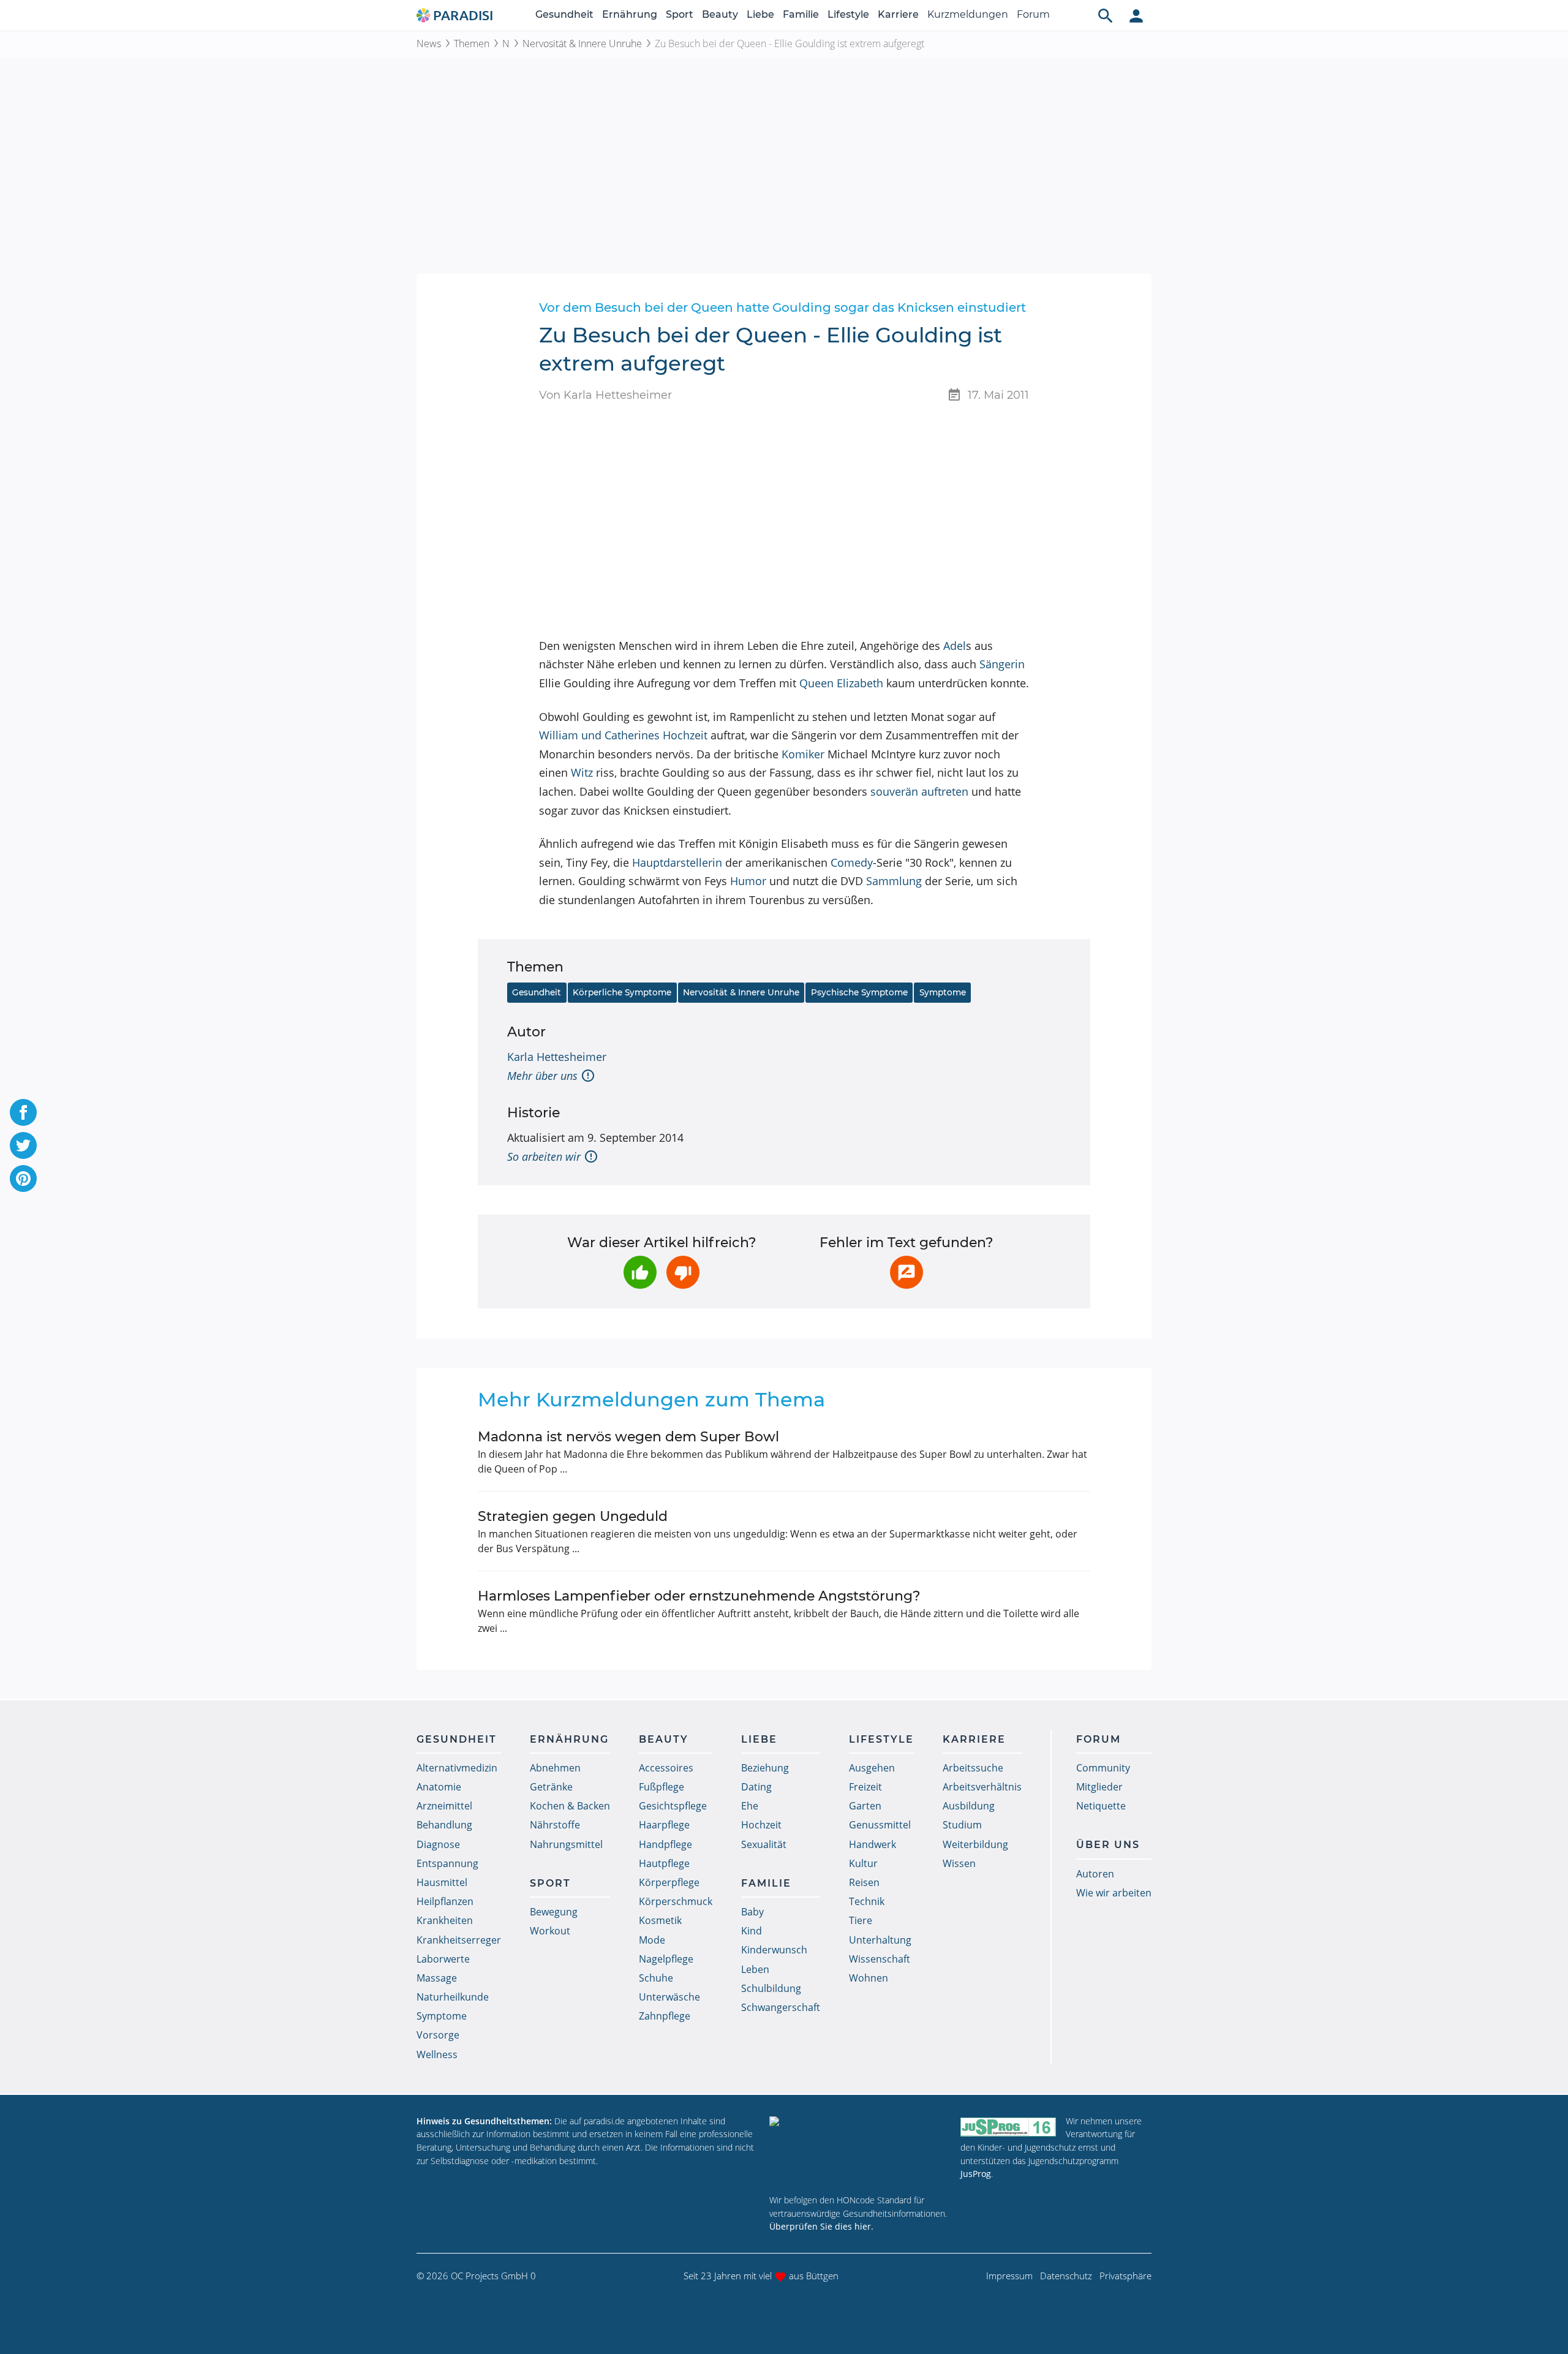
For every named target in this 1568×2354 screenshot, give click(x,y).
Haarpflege (664, 1825)
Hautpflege (664, 1863)
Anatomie (439, 1787)
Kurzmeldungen (968, 14)
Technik (867, 1901)
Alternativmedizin (457, 1768)
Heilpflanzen (445, 1901)
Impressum (1009, 2276)
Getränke (551, 1787)
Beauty (720, 14)
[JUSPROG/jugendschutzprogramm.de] (1008, 2126)
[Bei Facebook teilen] (23, 1112)
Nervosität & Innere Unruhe (582, 43)
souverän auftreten (919, 791)
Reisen (864, 1882)
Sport (680, 14)
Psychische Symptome (859, 992)
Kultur (863, 1863)
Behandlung (444, 1825)
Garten (865, 1806)
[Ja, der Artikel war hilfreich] (640, 1272)
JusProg (976, 2174)
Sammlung (894, 881)
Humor (748, 881)
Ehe (750, 1806)
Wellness (437, 2054)
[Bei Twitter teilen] (23, 1145)
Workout (550, 1931)
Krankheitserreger (459, 1940)
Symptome (943, 992)
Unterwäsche (669, 1997)
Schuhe (656, 1978)
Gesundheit (564, 14)
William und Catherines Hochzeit (623, 735)
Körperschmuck (676, 1901)
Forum (1033, 14)
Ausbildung (969, 1806)
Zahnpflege (665, 2016)
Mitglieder (1099, 1787)
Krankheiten (445, 1920)
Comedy (852, 862)
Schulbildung (771, 1988)
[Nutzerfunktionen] (1136, 15)
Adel (955, 646)
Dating (756, 1787)
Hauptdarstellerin (677, 862)
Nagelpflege (666, 1959)
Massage (437, 1978)
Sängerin (1002, 664)
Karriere (898, 14)
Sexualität (764, 1844)
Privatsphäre (1125, 2276)
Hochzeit (761, 1825)
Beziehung (765, 1768)
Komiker (803, 754)
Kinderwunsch (774, 1950)
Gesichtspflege (673, 1806)
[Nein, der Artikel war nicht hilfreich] (683, 1272)
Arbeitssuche (973, 1768)
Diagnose (438, 1844)
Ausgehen (872, 1768)
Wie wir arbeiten (1114, 1893)
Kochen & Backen (570, 1806)
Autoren (1095, 1874)
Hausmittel (442, 1882)
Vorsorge (438, 2035)
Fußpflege (661, 1787)
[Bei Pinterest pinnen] (23, 1179)
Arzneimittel (444, 1806)
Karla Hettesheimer (557, 1057)
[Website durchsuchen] (1106, 15)
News (429, 43)
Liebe (760, 14)
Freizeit (865, 1787)
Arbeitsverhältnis (982, 1787)
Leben (755, 1969)
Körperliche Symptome (622, 992)
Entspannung (447, 1863)
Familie (801, 14)
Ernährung (630, 14)
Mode (652, 1940)
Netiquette (1101, 1806)
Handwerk (873, 1844)
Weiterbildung (975, 1844)
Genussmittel (880, 1825)
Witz (582, 772)
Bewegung (554, 1912)
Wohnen (869, 1978)
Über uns (1108, 1845)
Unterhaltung (880, 1940)
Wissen (959, 1863)
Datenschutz (1066, 2276)
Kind (752, 1931)
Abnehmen (555, 1768)
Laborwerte (443, 1959)
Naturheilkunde (453, 1997)
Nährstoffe (555, 1825)
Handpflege (665, 1844)
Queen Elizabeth (841, 683)
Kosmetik (660, 1920)
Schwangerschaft (781, 2007)
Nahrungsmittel (566, 1844)
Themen (472, 43)
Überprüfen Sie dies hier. (821, 2226)
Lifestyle (848, 14)
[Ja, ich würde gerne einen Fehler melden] (907, 1272)
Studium (962, 1825)
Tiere (861, 1920)
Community (1103, 1768)
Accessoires (666, 1768)
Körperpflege (669, 1882)
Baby (752, 1912)
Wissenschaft (880, 1959)
